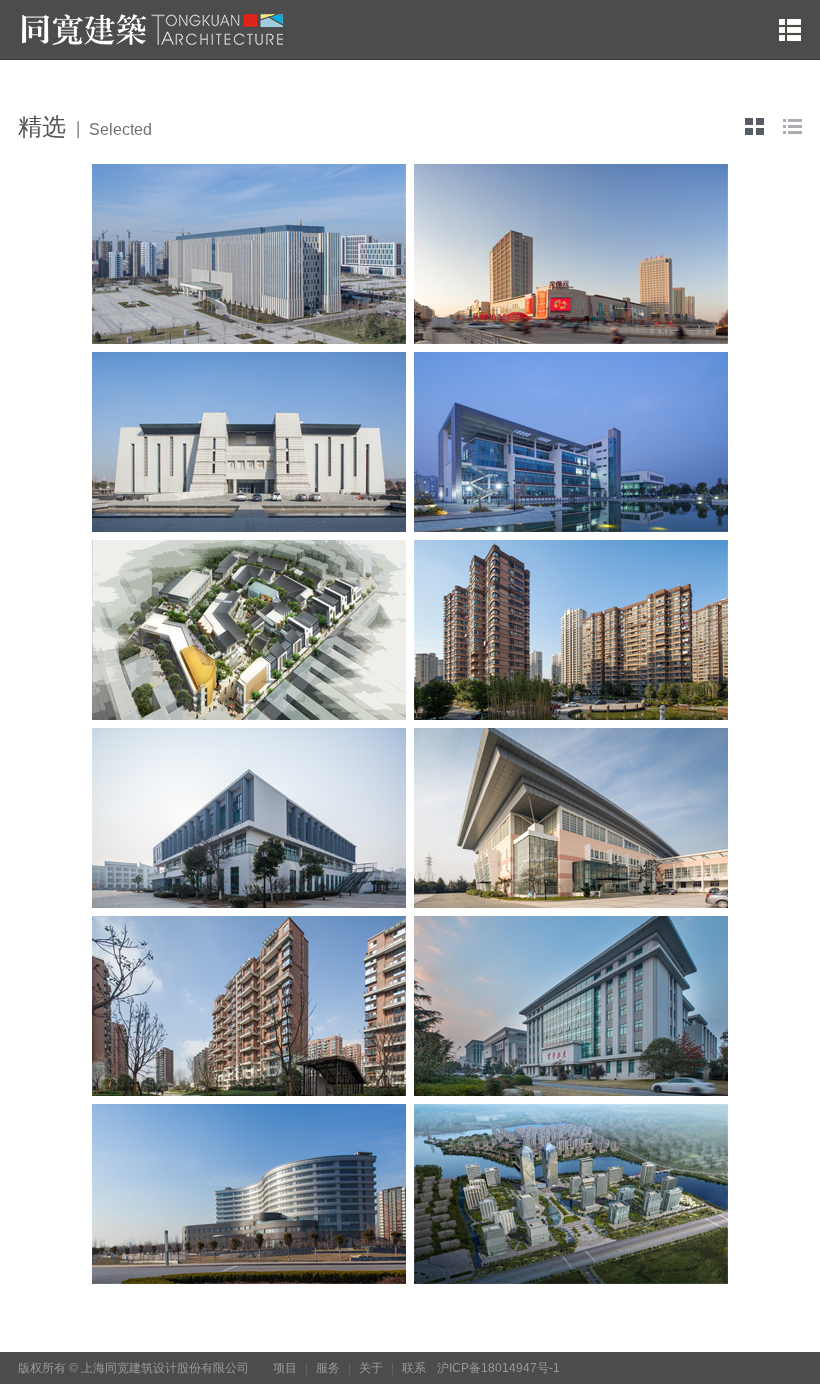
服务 (328, 1368)
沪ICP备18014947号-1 (498, 1368)
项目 (285, 1368)
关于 (371, 1368)
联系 (414, 1368)
